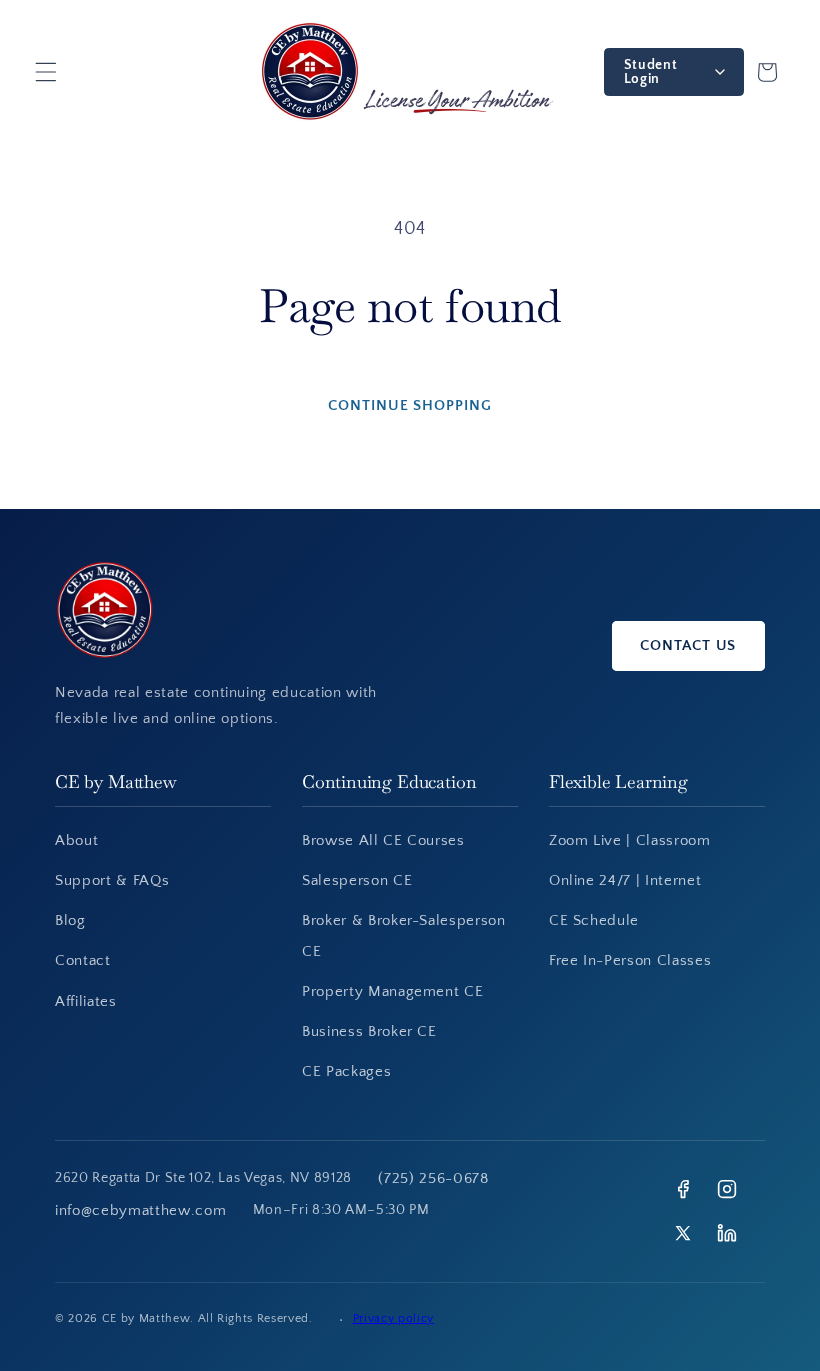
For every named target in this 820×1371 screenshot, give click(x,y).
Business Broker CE (369, 1031)
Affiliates (86, 1001)
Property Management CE (393, 991)
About (76, 840)
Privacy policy (393, 1318)
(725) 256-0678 (433, 1178)
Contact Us (688, 645)
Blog (70, 920)
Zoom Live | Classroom (630, 840)
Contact (83, 960)
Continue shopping (410, 405)
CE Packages (346, 1071)
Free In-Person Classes (630, 960)
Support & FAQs (112, 880)
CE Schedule (594, 920)
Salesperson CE (357, 880)
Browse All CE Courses (383, 840)
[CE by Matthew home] (317, 610)
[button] (46, 72)
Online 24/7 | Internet (625, 880)
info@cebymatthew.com (140, 1210)
